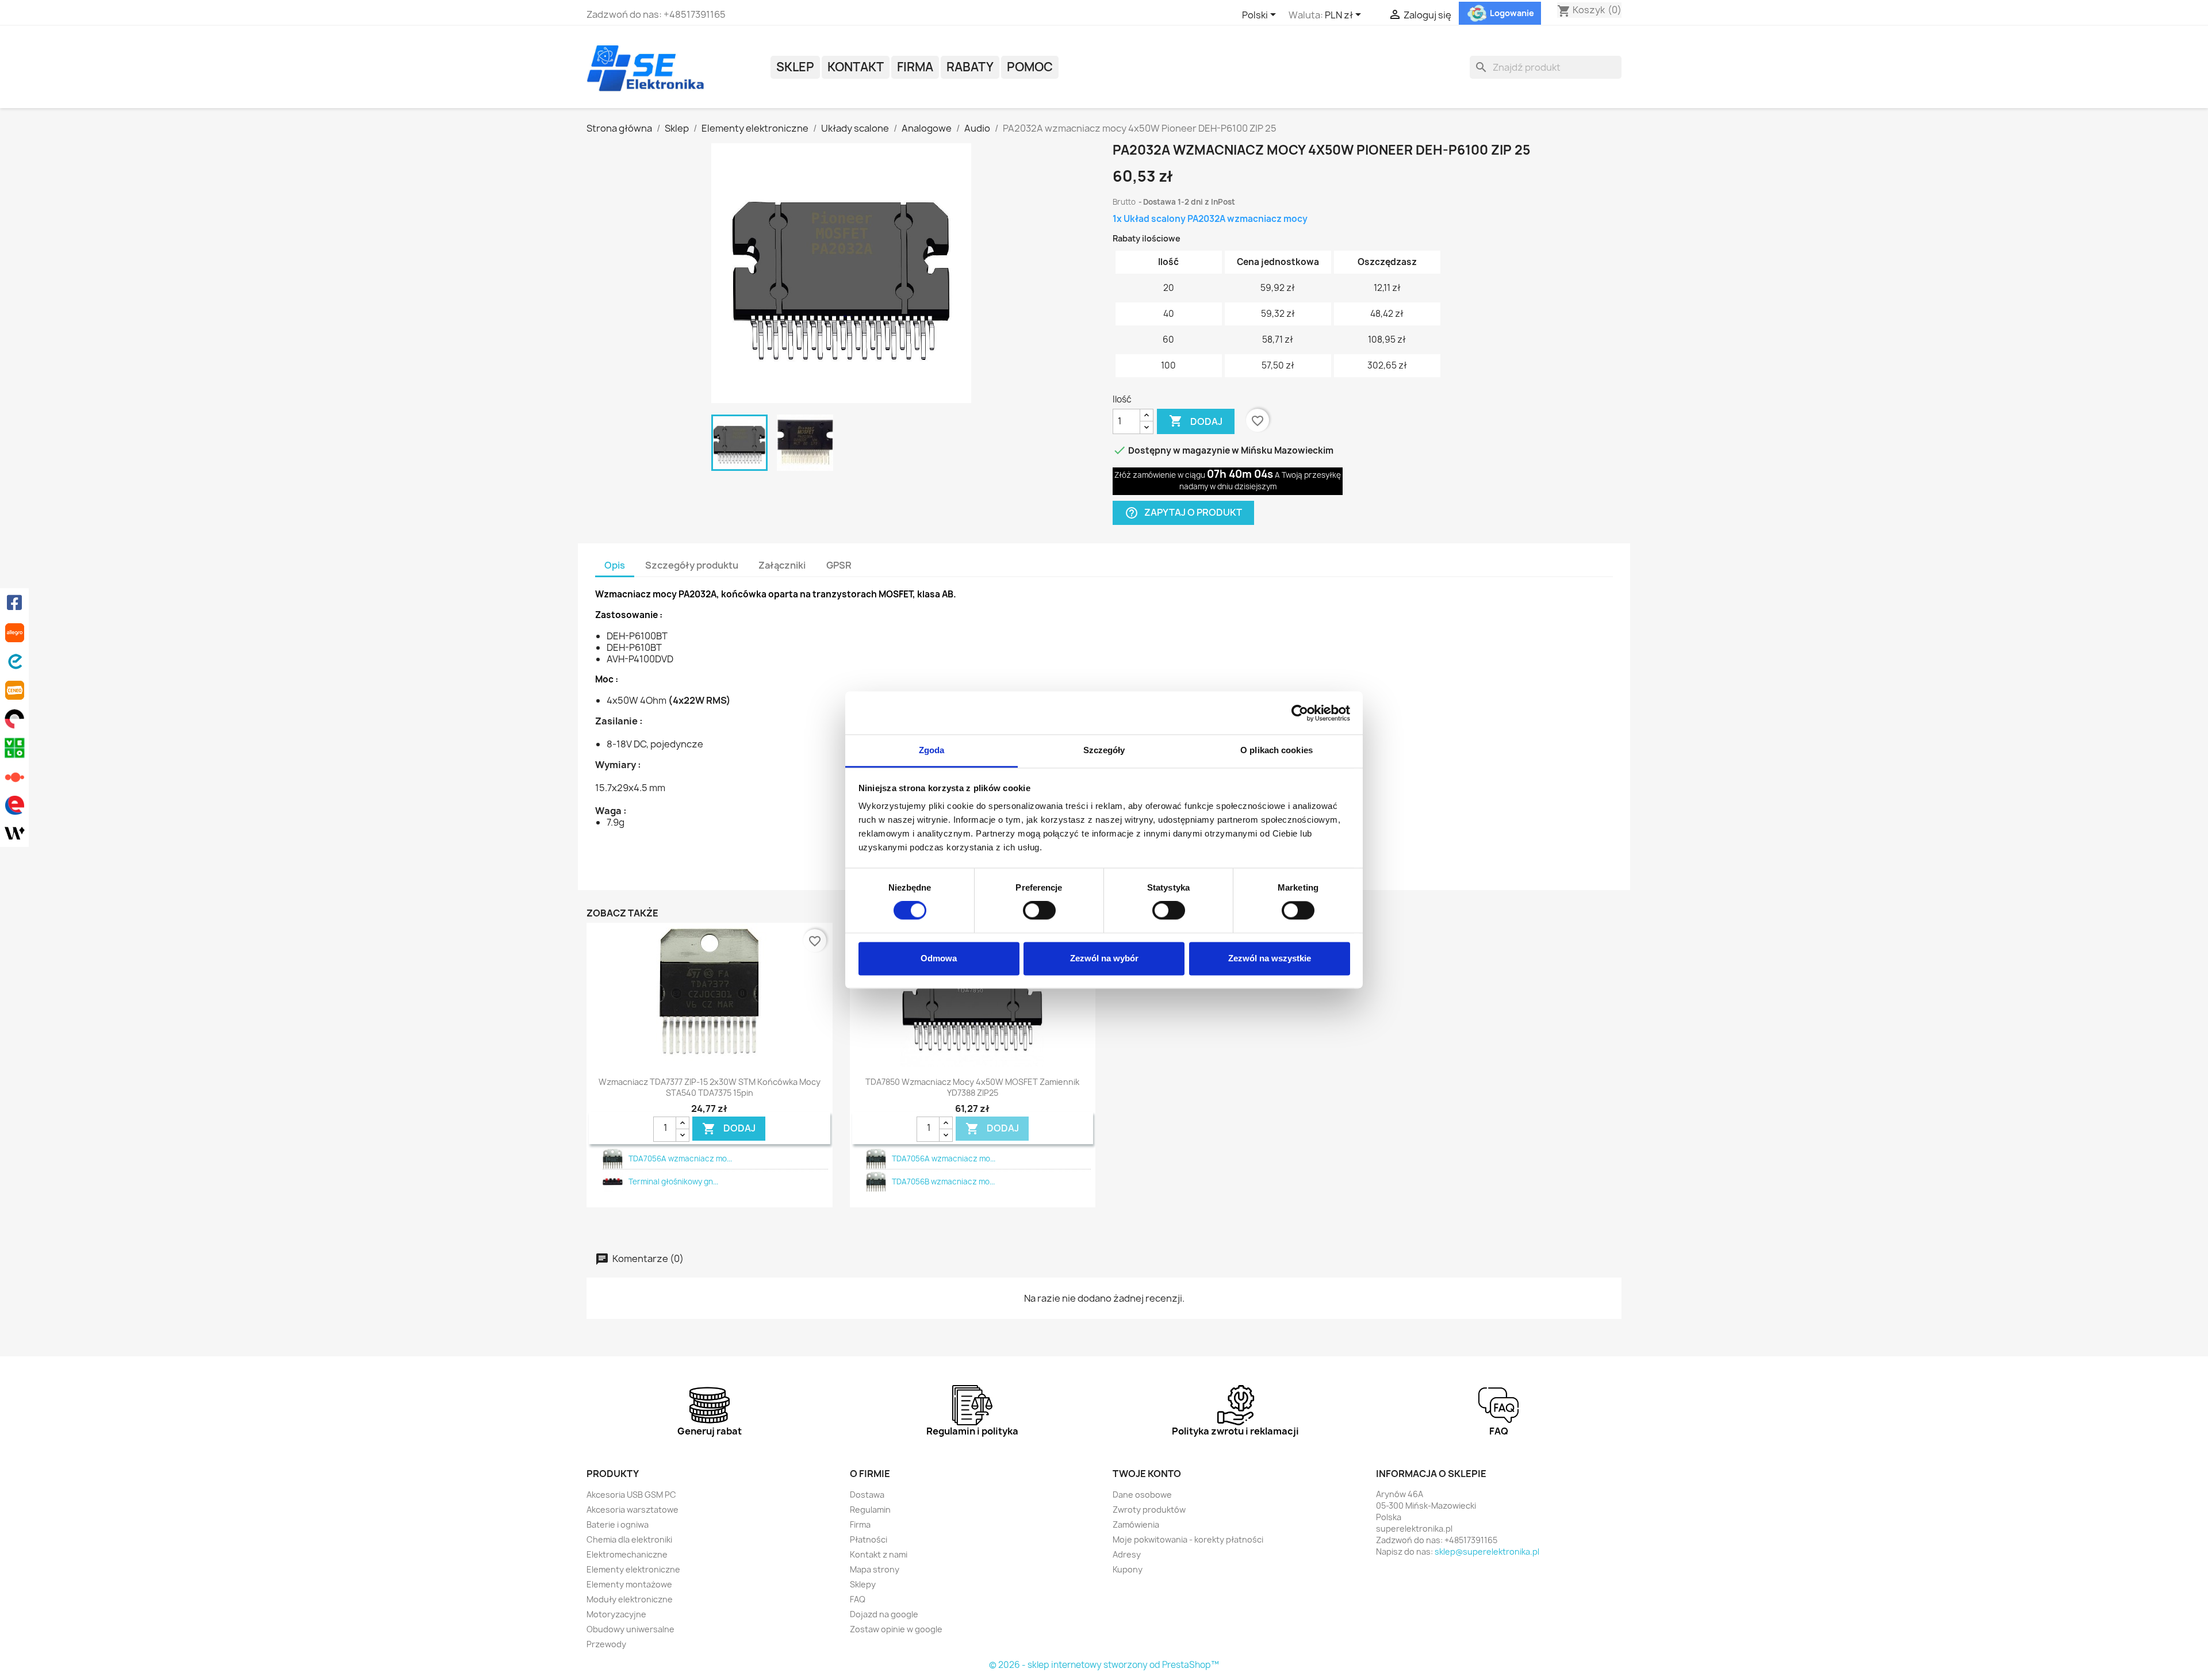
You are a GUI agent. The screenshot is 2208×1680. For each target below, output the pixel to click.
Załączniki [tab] (782, 565)
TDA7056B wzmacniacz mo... (943, 1182)
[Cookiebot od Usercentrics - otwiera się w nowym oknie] (1300, 713)
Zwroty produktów (1149, 1510)
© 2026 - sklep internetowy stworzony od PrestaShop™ (1104, 1665)
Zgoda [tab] (932, 750)
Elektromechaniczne (627, 1554)
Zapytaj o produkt (1183, 513)
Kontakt (856, 67)
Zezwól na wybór (1104, 958)
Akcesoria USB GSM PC (631, 1495)
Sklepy (863, 1584)
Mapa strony (875, 1569)
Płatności (869, 1539)
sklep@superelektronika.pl (1487, 1551)
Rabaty (970, 67)
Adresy (1127, 1554)
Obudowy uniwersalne (630, 1629)
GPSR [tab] (839, 565)
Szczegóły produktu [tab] (692, 565)
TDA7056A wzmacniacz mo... (680, 1159)
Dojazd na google (884, 1614)
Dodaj (1196, 421)
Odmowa (939, 958)
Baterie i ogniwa (618, 1524)
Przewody (606, 1644)
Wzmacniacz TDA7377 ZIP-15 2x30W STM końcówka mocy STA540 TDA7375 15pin (710, 1088)
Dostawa (867, 1495)
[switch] (1039, 911)
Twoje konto (1147, 1474)
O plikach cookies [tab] (1276, 750)
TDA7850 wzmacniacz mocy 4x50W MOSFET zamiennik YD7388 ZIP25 (972, 1088)
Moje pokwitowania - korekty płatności (1188, 1539)
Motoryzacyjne (616, 1614)
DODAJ (729, 1128)
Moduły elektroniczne (630, 1599)
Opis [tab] (615, 565)
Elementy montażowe (629, 1584)
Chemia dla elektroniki (629, 1539)
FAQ (858, 1599)
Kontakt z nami (879, 1554)
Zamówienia (1136, 1524)
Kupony (1128, 1569)
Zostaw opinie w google (896, 1629)
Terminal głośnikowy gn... (673, 1182)
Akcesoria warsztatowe (632, 1510)
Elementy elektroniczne (633, 1569)
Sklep (795, 67)
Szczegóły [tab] (1104, 750)
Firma (915, 67)
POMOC (1030, 67)
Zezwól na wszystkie (1270, 958)
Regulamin (870, 1510)
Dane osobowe (1142, 1495)
